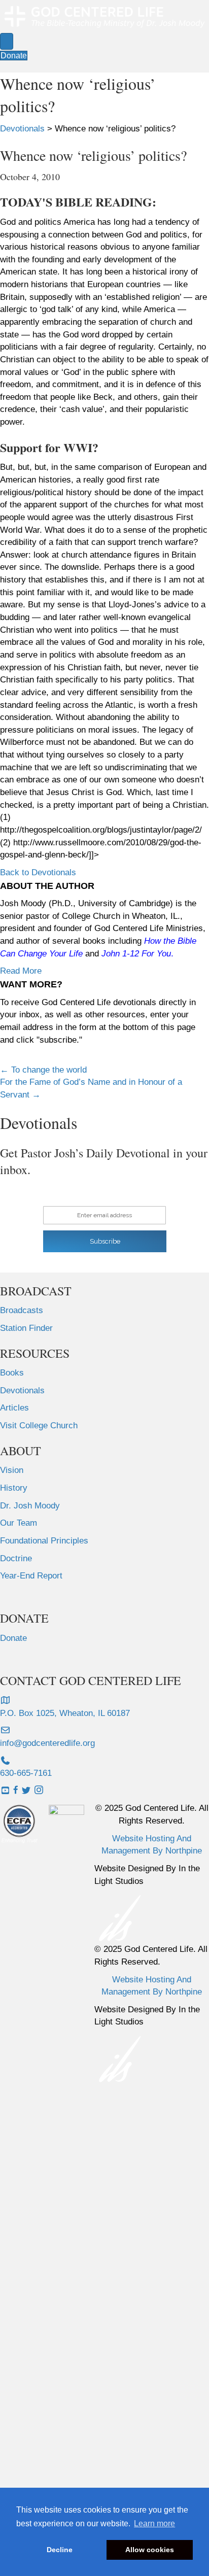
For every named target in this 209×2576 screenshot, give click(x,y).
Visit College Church (39, 1426)
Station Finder (26, 1328)
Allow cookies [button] (150, 2550)
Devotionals (22, 1390)
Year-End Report (31, 1576)
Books (12, 1373)
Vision (12, 1470)
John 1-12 (120, 954)
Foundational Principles (44, 1541)
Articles (14, 1408)
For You (156, 954)
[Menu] (7, 41)
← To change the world (43, 1070)
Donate (13, 1638)
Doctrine (16, 1558)
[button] (38, 872)
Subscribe (105, 1241)
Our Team (19, 1523)
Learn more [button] (154, 2523)
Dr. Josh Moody (30, 1506)
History (14, 1488)
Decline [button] (60, 2550)
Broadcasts (22, 1310)
